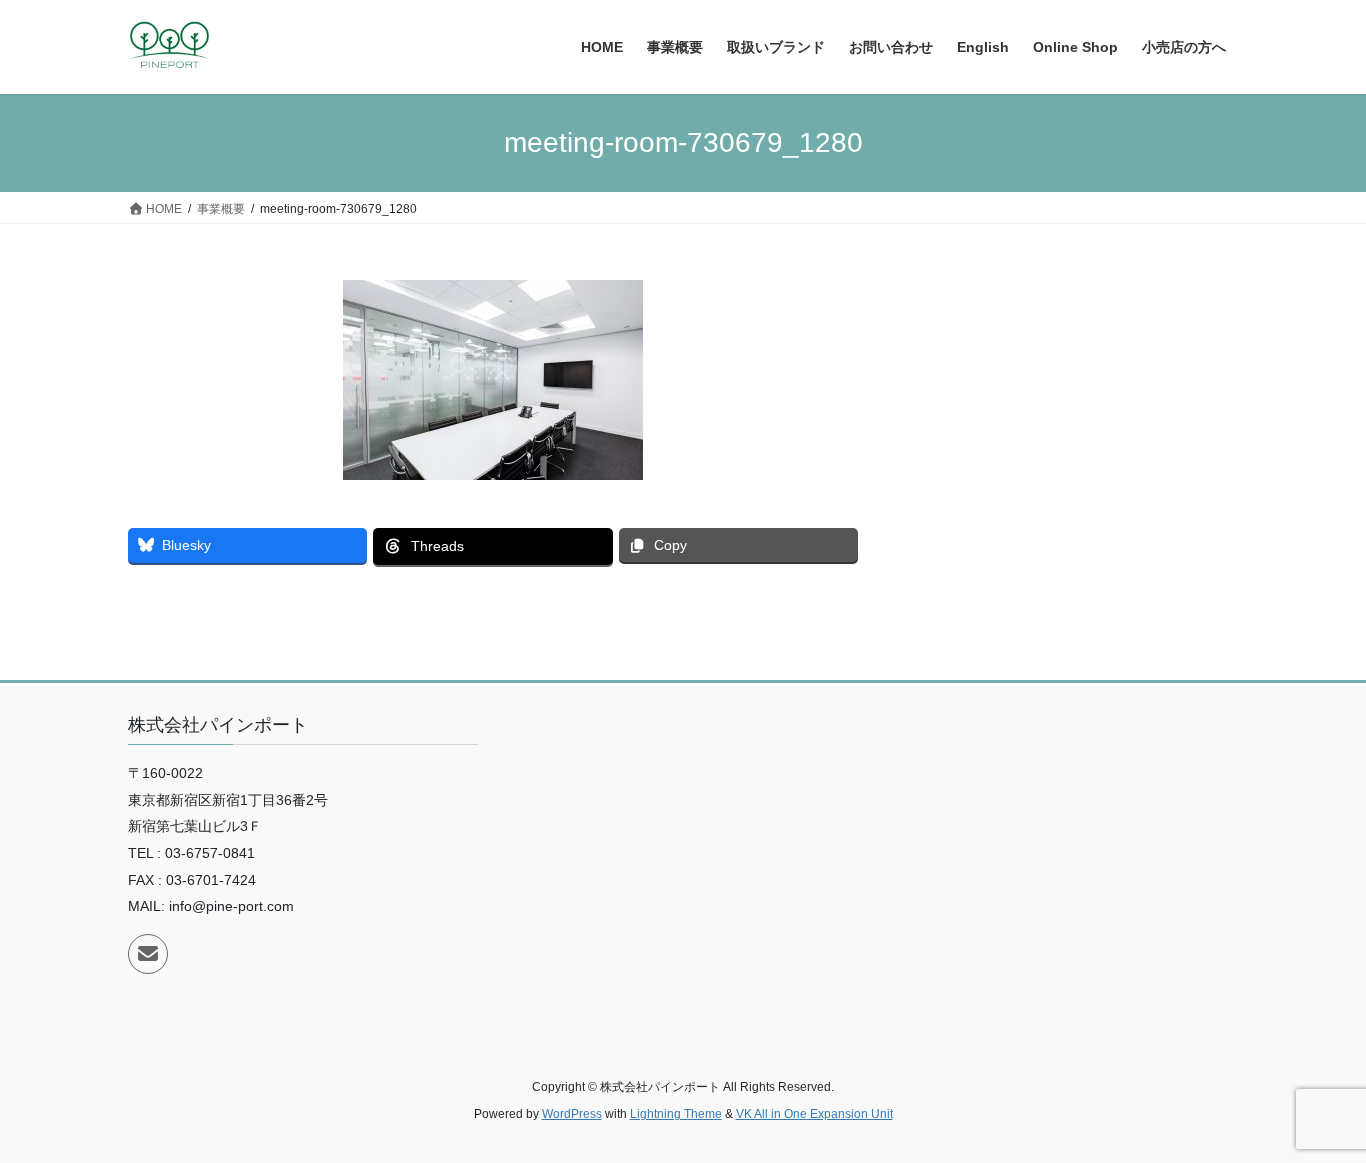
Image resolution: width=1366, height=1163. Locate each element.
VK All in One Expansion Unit (814, 1114)
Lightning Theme (676, 1114)
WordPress (572, 1114)
